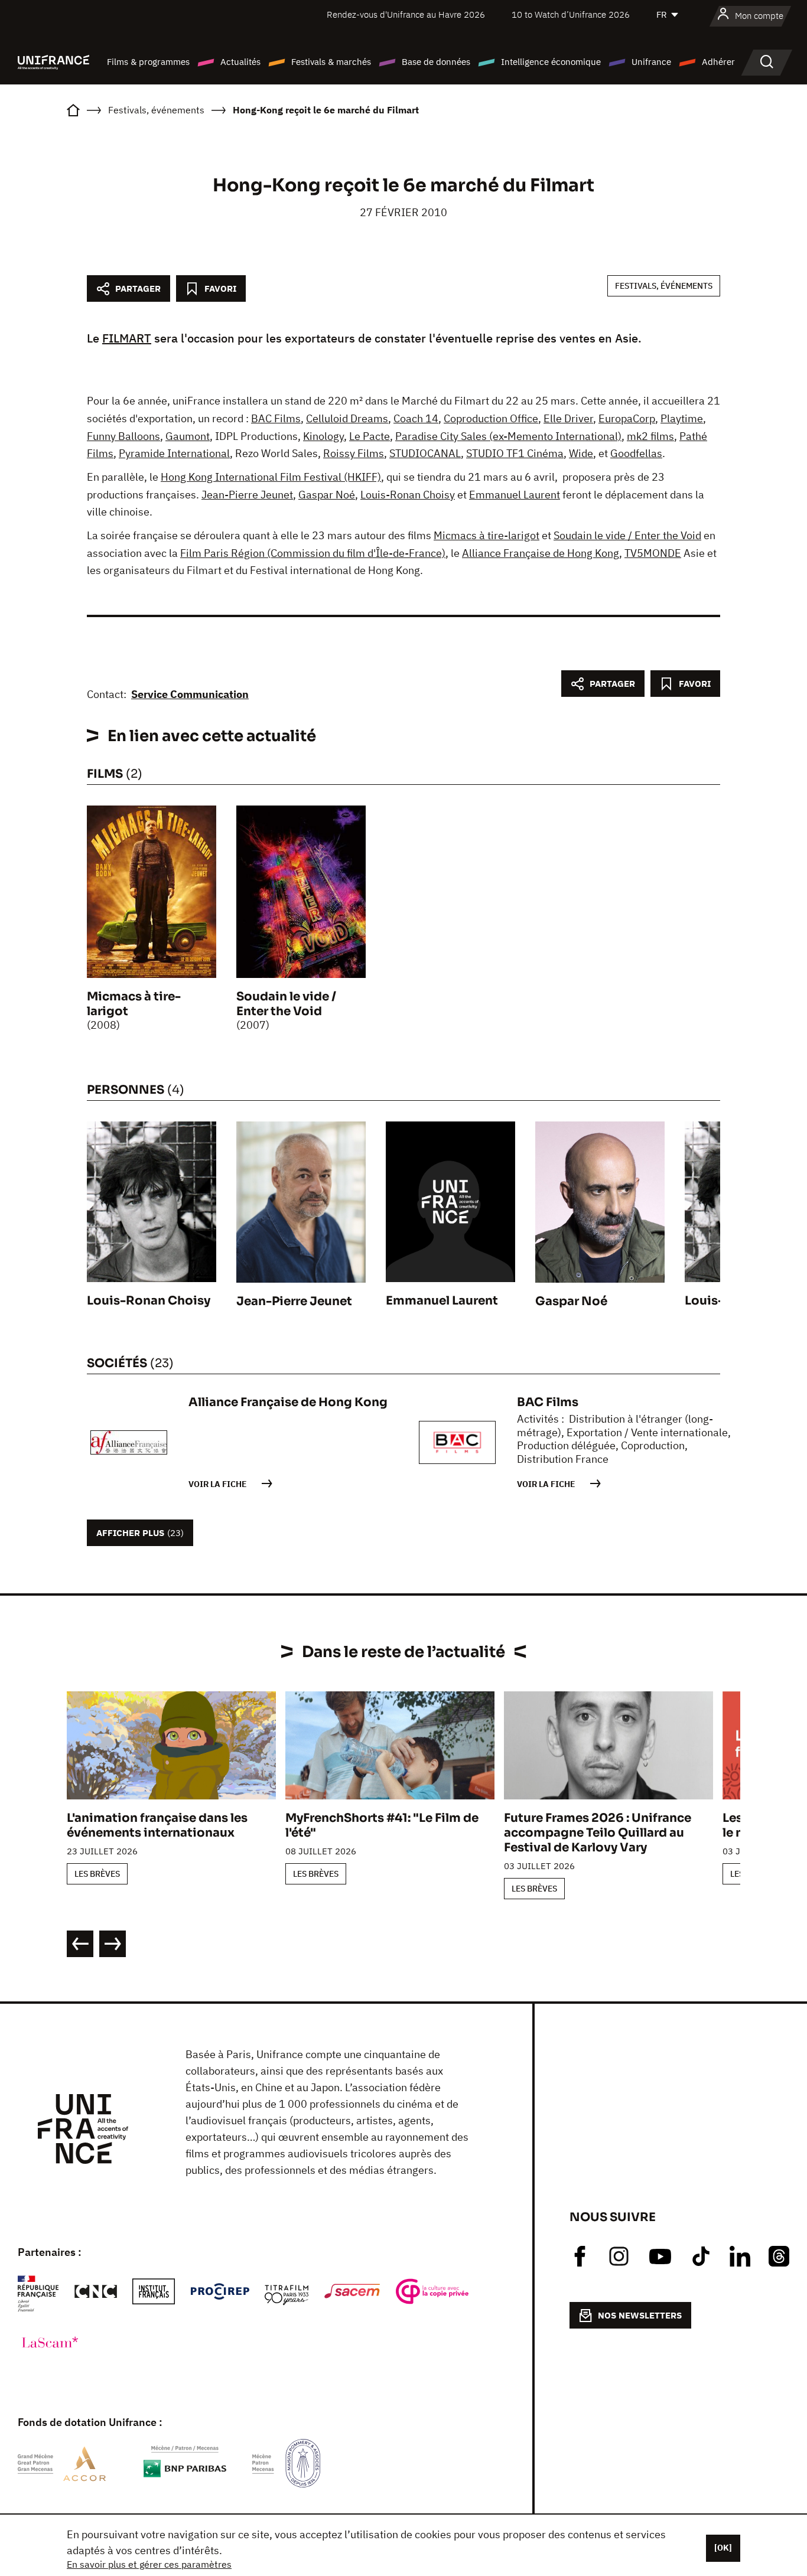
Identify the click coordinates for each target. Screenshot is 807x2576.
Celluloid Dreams (347, 418)
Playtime (682, 418)
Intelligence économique (551, 62)
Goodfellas (636, 453)
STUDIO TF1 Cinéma (515, 453)
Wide (581, 453)
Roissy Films (354, 453)
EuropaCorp (627, 418)
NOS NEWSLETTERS (640, 2315)
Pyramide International (174, 453)
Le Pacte (370, 436)
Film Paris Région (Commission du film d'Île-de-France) (313, 553)
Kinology (323, 436)
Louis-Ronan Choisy (408, 495)
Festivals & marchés (331, 62)
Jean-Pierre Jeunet (247, 495)
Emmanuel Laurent (515, 495)
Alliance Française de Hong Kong (541, 553)
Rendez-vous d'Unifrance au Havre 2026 (406, 14)
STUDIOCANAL (425, 453)
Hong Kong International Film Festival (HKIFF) (271, 477)
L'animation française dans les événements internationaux (157, 1825)
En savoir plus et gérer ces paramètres (149, 2564)
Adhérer (718, 62)
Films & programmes (148, 62)
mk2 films (650, 436)
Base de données (436, 62)
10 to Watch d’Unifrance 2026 (571, 14)
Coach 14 (416, 418)
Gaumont (188, 436)
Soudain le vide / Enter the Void (627, 535)
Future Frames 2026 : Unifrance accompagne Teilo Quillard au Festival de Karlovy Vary (598, 1833)
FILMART (127, 338)
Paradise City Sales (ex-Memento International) (508, 436)
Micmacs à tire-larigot (487, 535)
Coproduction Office (491, 418)
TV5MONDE (653, 553)
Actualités (240, 62)
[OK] (723, 2548)
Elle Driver (568, 418)
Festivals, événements (664, 286)
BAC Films (276, 418)
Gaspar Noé (327, 495)
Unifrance (651, 62)
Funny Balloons (123, 436)
